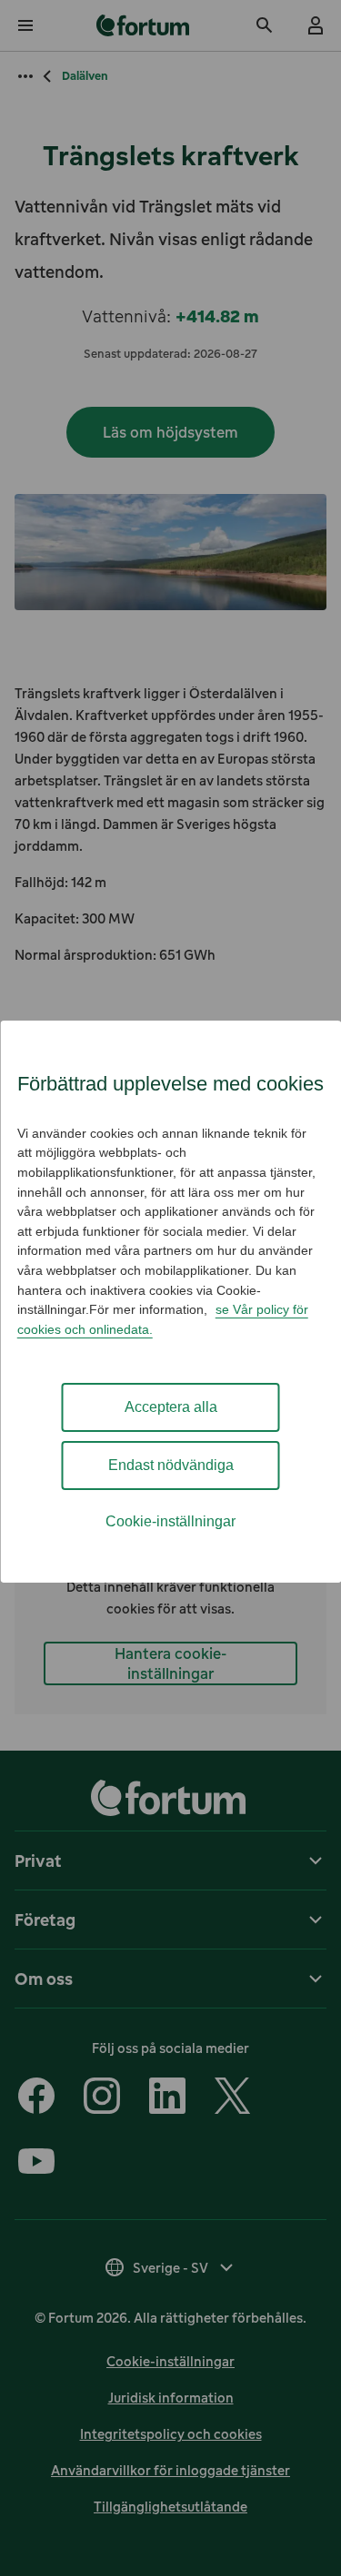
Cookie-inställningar (170, 1521)
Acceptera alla (171, 1407)
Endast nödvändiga (171, 1465)
